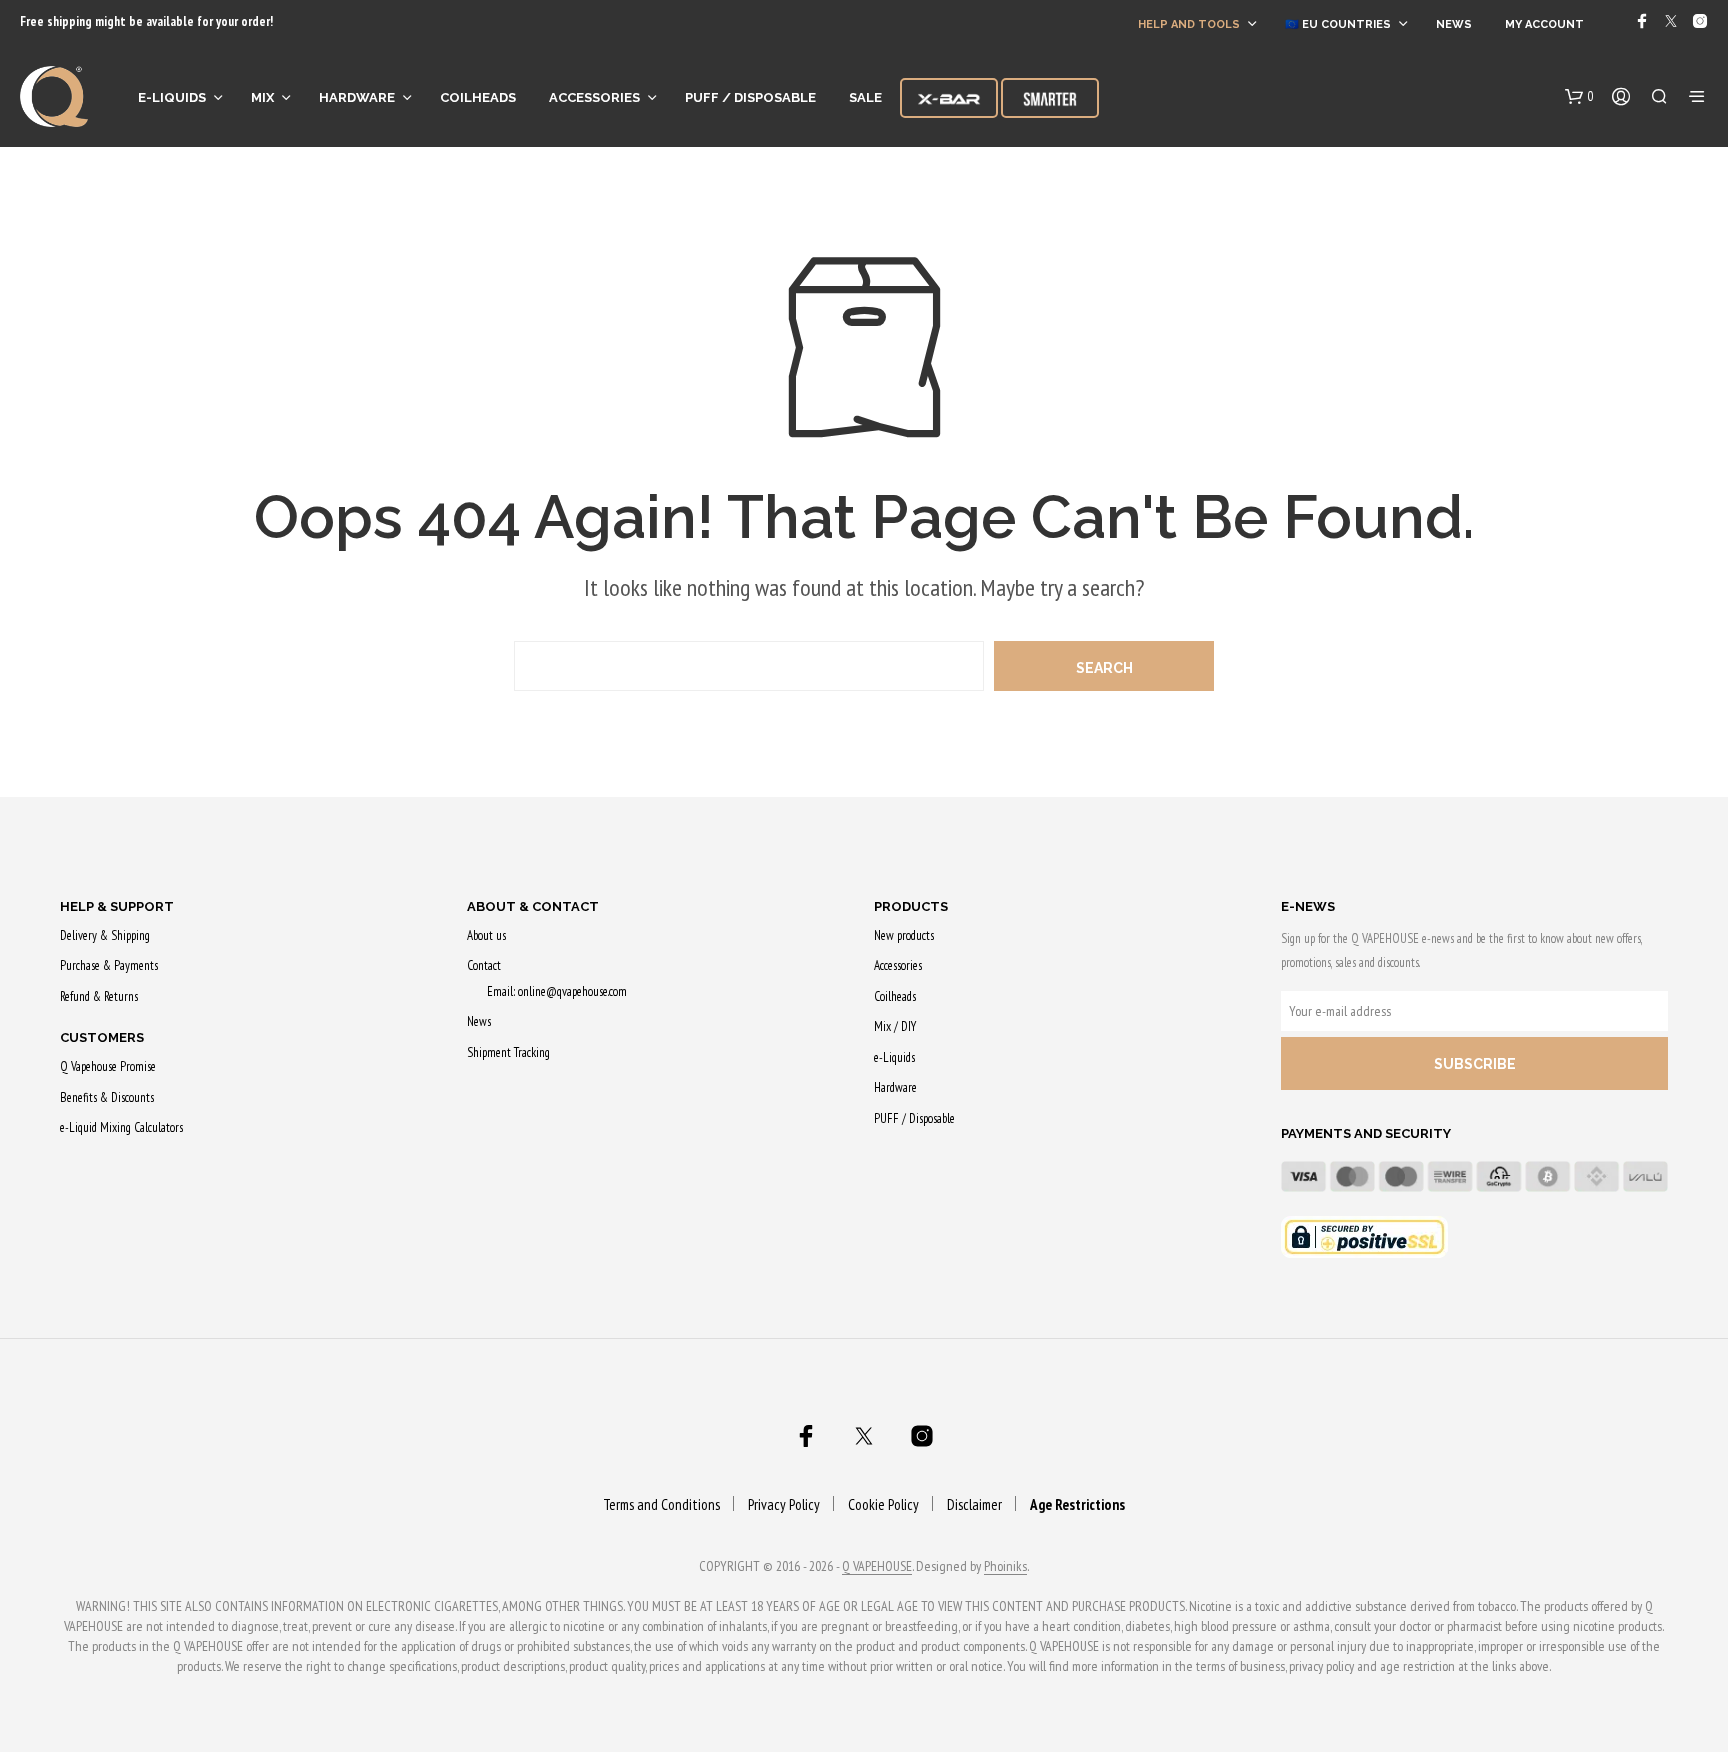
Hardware (357, 97)
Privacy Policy (784, 1504)
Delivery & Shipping (105, 935)
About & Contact (533, 906)
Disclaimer (974, 1504)
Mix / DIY (895, 1026)
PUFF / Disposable (750, 97)
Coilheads (478, 97)
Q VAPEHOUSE (877, 1567)
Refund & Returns (99, 996)
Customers (102, 1037)
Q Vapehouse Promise (108, 1066)
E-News (1308, 906)
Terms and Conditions (661, 1504)
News (1454, 24)
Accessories (594, 97)
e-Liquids (172, 97)
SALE (865, 97)
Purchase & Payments (109, 965)
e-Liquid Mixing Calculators (121, 1127)
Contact (484, 965)
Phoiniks (1005, 1567)
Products (911, 906)
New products (904, 935)
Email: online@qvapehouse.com (557, 991)
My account (1544, 24)
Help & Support (117, 906)
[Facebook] (1642, 21)
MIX (262, 97)
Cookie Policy (883, 1504)
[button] (1579, 97)
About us (486, 935)
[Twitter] (1671, 21)
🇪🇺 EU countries (1338, 24)
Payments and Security (1366, 1133)
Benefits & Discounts (107, 1097)
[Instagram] (1700, 21)
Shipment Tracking (508, 1052)
